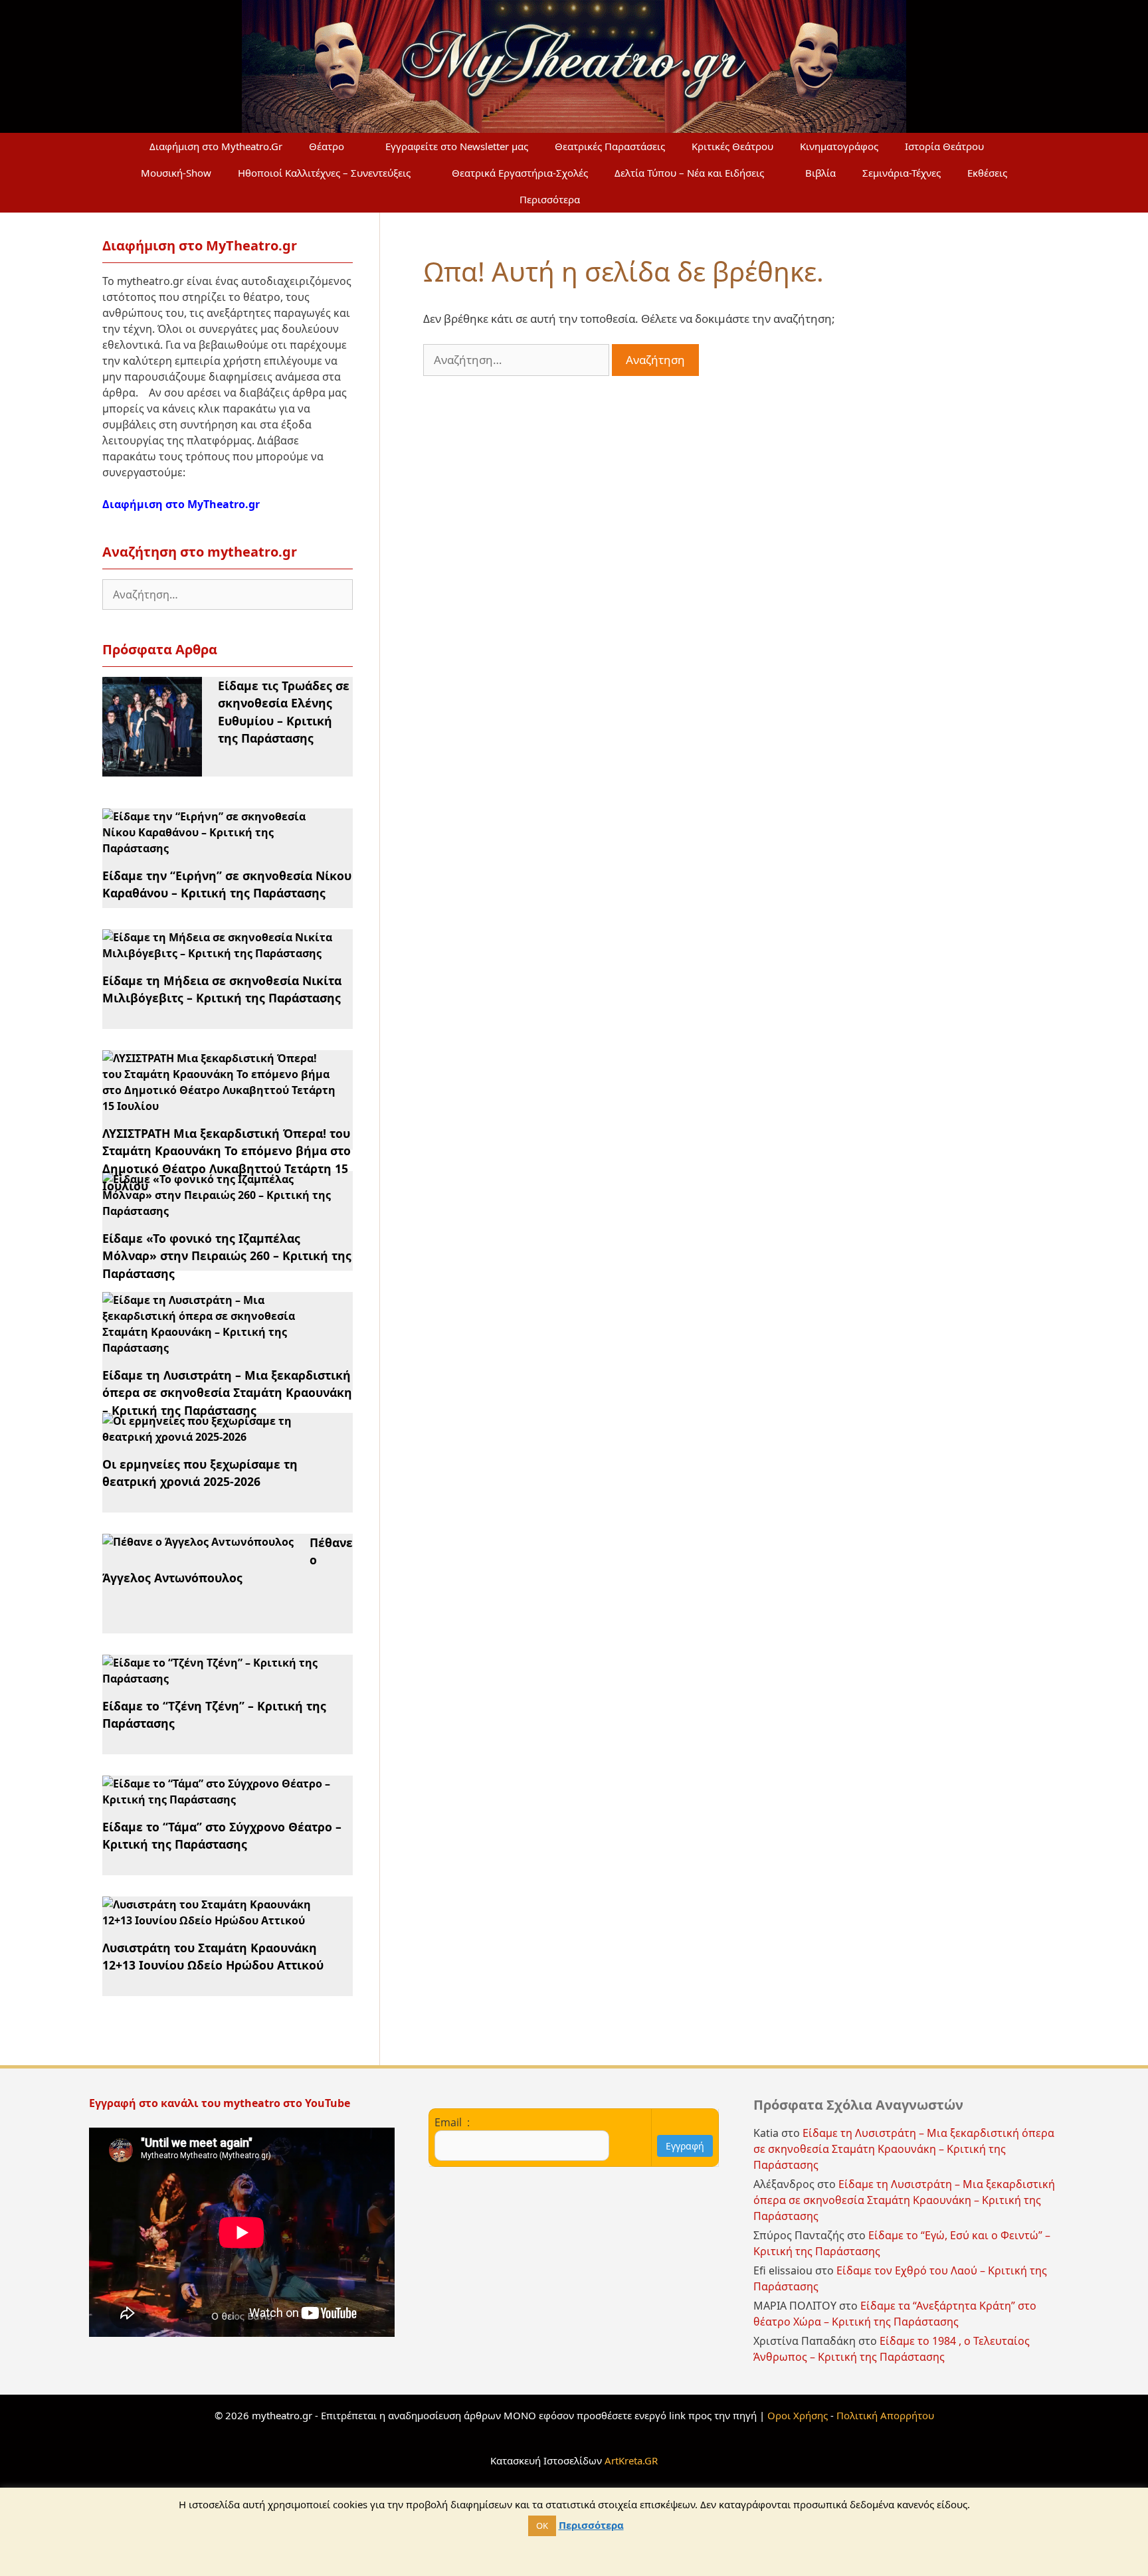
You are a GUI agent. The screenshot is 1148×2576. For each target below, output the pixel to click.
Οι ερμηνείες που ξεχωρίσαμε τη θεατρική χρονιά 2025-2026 (200, 1473)
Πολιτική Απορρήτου (885, 2415)
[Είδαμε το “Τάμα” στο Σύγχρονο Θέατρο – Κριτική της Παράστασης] (220, 1799)
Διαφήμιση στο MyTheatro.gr (181, 504)
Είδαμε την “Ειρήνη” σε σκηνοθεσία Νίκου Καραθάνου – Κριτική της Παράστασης (227, 884)
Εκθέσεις (987, 173)
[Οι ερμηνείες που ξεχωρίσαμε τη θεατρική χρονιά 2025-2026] (220, 1437)
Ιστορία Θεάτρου (944, 146)
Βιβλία (820, 173)
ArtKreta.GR (631, 2460)
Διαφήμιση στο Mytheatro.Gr (216, 146)
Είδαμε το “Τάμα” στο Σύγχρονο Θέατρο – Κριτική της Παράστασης (222, 1835)
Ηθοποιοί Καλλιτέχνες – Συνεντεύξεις (324, 173)
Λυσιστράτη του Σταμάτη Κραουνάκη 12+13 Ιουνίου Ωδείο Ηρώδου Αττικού (213, 1956)
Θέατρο (327, 146)
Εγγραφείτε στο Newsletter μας (457, 146)
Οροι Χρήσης (798, 2415)
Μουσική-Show (176, 173)
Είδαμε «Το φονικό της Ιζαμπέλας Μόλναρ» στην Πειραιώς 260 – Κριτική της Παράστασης (227, 1256)
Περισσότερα (550, 199)
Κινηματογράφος (839, 146)
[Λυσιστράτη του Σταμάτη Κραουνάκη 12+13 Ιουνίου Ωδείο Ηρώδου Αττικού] (220, 1920)
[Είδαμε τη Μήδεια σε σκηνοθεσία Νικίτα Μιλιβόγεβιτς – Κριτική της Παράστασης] (220, 953)
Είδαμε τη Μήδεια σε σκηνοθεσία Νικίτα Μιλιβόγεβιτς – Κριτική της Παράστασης (222, 989)
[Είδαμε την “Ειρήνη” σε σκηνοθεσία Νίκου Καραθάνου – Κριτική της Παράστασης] (220, 848)
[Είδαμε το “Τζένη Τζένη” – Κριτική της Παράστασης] (220, 1679)
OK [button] (542, 2526)
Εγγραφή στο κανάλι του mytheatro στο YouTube (221, 2103)
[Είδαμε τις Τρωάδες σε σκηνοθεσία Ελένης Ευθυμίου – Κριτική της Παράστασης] (152, 769)
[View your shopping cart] (625, 199)
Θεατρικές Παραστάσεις (610, 146)
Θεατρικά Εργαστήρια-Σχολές (520, 173)
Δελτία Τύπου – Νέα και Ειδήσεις (689, 173)
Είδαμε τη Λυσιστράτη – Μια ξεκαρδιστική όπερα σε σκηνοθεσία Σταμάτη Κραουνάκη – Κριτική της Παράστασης (227, 1393)
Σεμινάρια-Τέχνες (902, 173)
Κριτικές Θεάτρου (732, 146)
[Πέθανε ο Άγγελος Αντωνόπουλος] (198, 1542)
